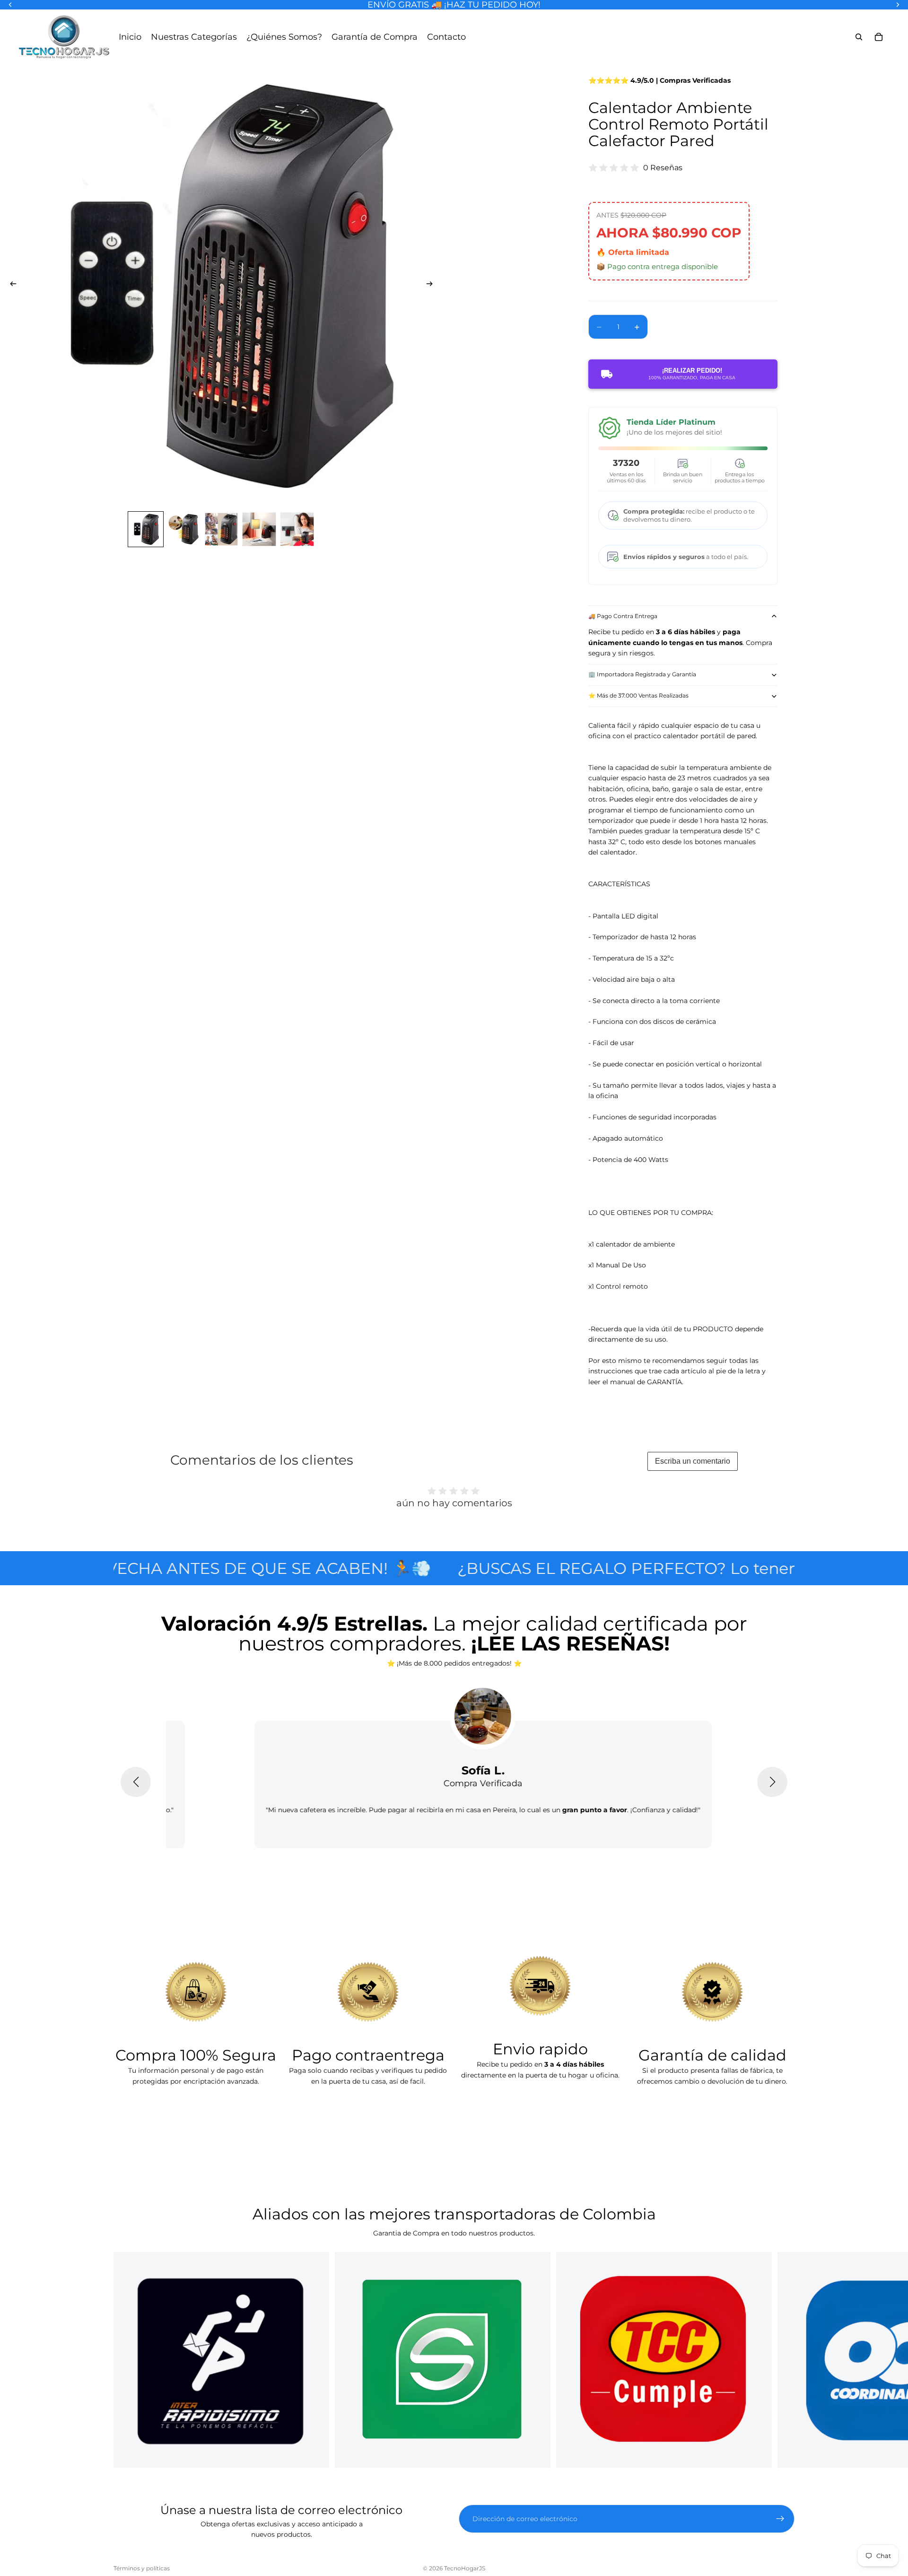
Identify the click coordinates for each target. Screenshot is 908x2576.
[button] (136, 1782)
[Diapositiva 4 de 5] (259, 529)
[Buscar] (859, 37)
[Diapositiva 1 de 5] (146, 529)
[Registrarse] (780, 2519)
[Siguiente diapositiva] (432, 285)
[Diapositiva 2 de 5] (183, 529)
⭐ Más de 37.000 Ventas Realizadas (638, 695)
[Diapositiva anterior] (10, 285)
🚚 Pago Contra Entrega (623, 616)
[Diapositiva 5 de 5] (297, 529)
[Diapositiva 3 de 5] (221, 529)
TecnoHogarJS (465, 2568)
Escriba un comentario (693, 1461)
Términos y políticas (142, 2568)
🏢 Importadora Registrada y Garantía (642, 674)
